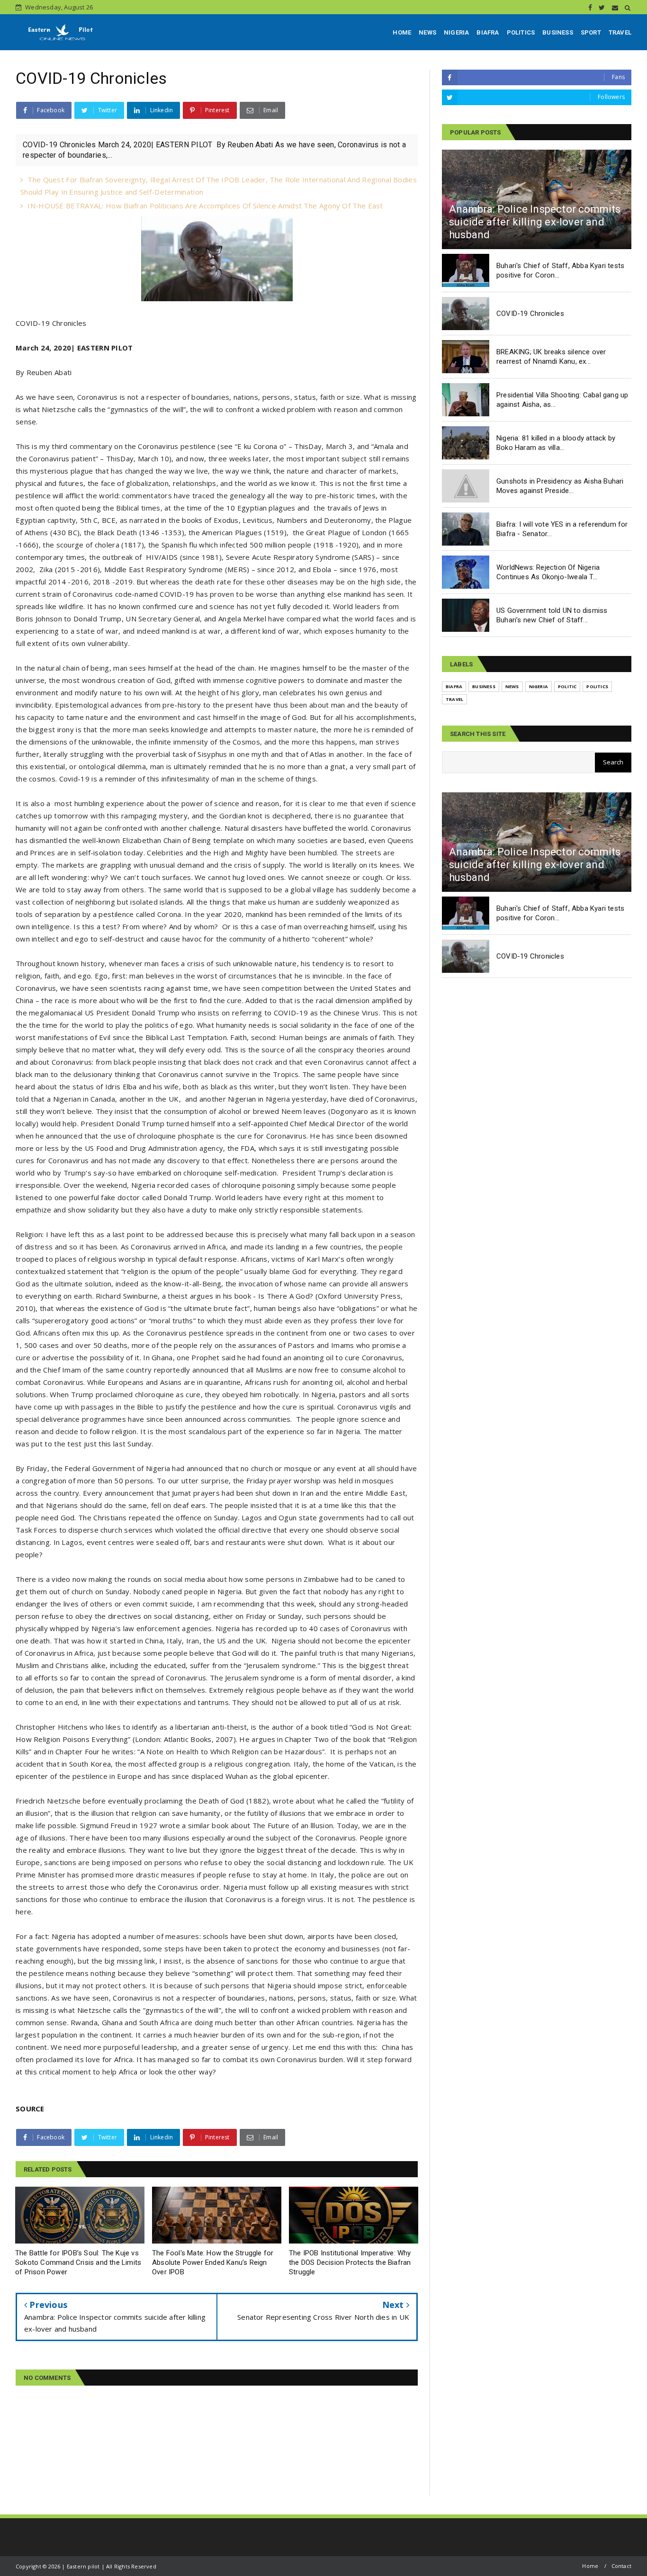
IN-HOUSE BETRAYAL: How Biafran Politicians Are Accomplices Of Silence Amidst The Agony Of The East (205, 206)
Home (590, 2566)
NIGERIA (456, 32)
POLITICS (521, 32)
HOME (402, 32)
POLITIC (567, 687)
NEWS (427, 32)
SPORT (591, 32)
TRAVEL (620, 32)
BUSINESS (558, 32)
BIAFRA (488, 32)
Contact (621, 2566)
